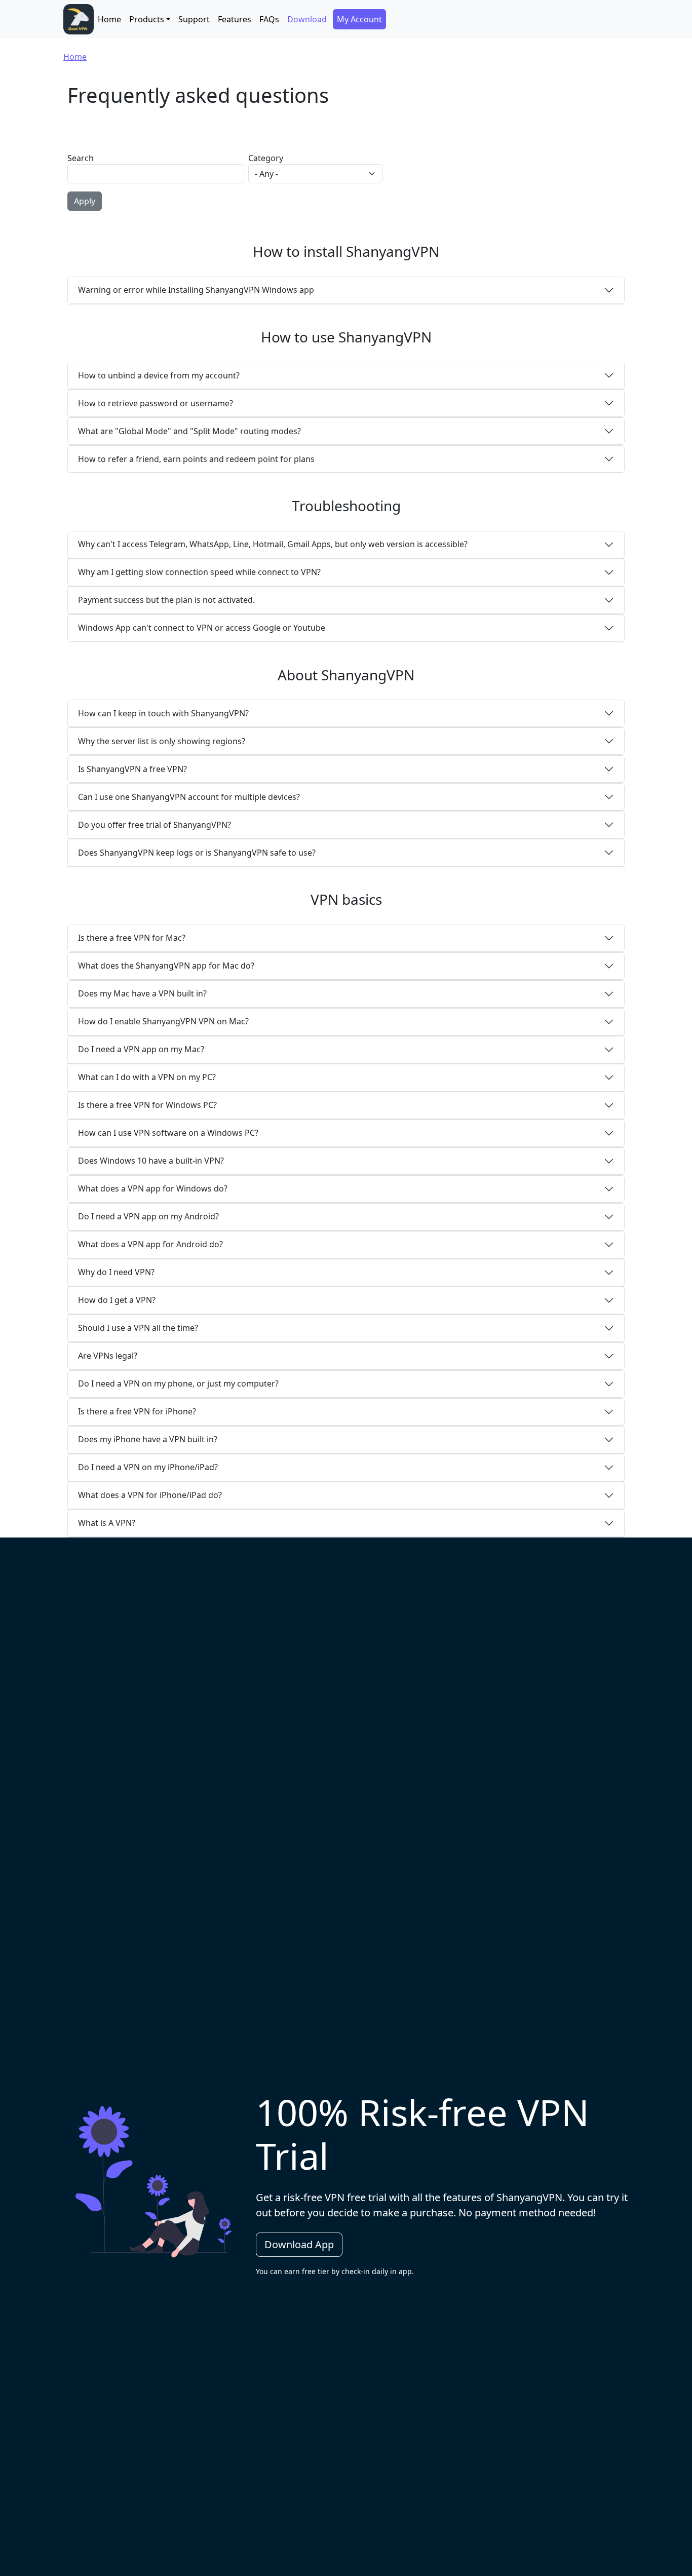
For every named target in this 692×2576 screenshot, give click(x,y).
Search (81, 158)
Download (307, 19)
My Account (359, 19)
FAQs (269, 19)
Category (266, 158)
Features (235, 19)
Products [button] (147, 19)
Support (194, 19)
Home (109, 19)
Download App (299, 2244)
